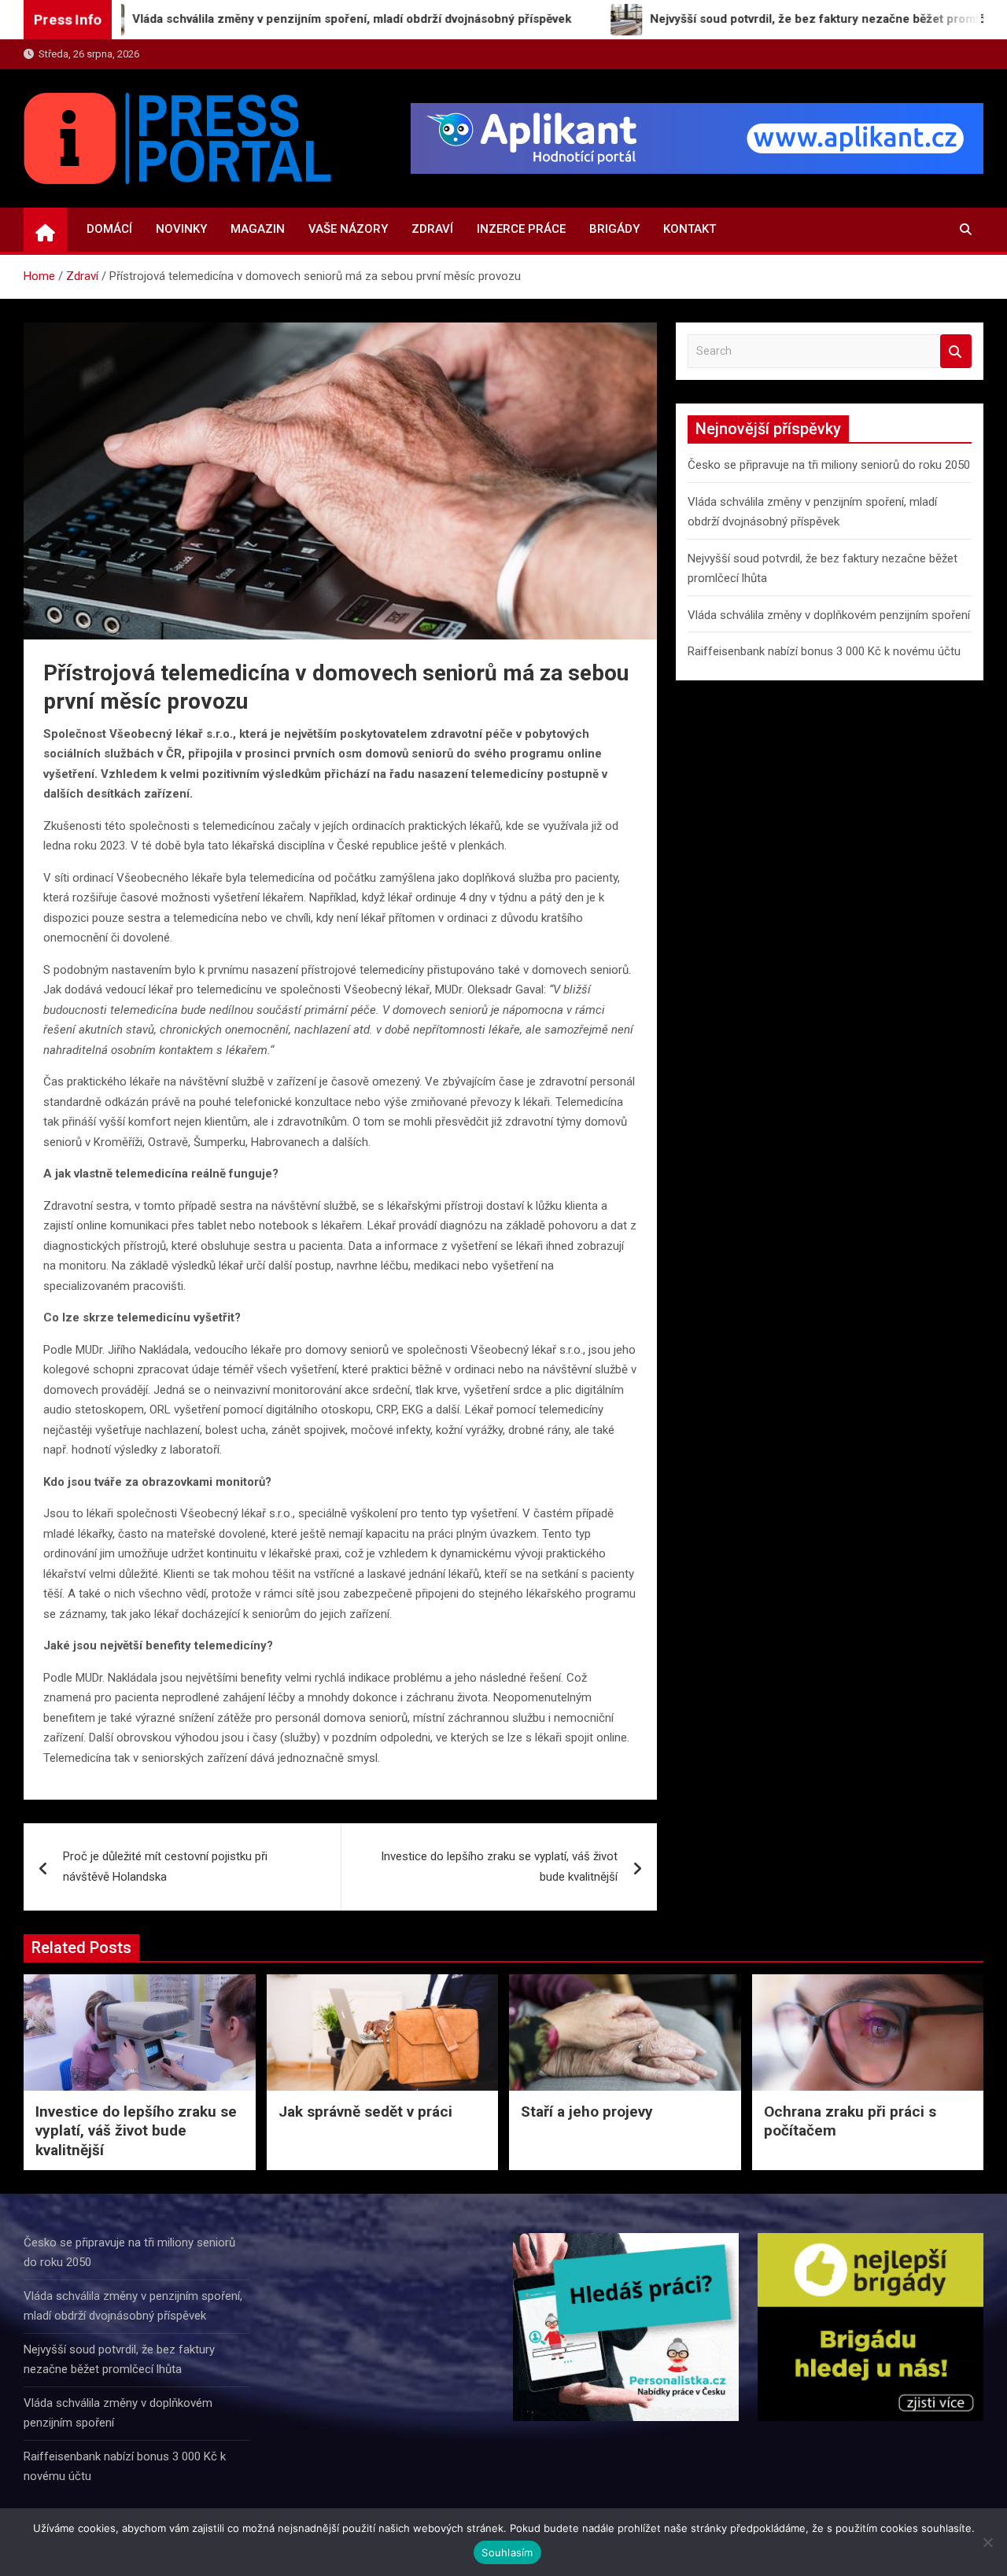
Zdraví (432, 229)
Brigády (614, 229)
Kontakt (690, 229)
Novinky (181, 229)
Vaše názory (348, 229)
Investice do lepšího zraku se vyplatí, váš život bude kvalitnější (499, 1867)
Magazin (258, 229)
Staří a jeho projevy (587, 2112)
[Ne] (987, 2542)
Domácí (109, 229)
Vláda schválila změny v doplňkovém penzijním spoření (829, 615)
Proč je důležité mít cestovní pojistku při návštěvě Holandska (165, 1867)
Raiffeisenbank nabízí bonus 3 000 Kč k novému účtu (824, 651)
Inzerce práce (521, 229)
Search (956, 351)
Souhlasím (507, 2552)
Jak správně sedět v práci (365, 2112)
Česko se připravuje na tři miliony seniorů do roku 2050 (829, 465)
